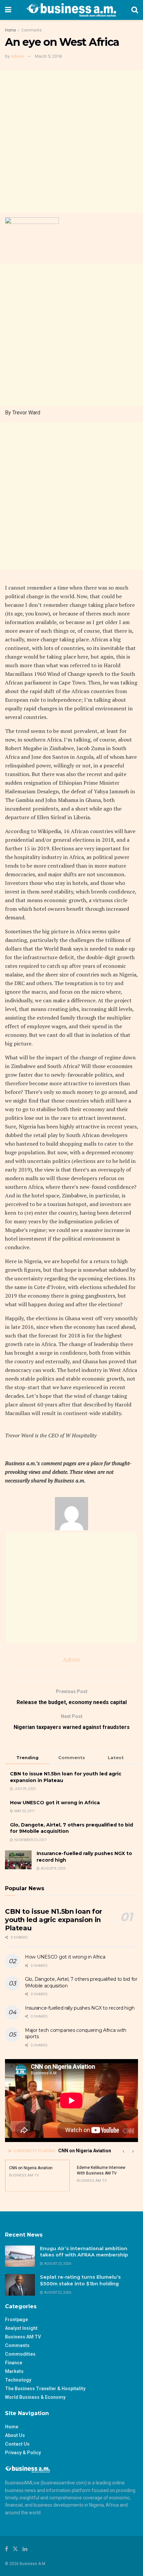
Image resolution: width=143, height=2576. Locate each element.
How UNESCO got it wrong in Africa (55, 1803)
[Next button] (133, 2151)
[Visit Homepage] (71, 10)
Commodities (20, 2354)
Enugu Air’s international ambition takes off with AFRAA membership (85, 2252)
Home (10, 30)
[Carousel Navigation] (128, 2151)
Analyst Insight (21, 2328)
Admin (17, 56)
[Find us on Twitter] (15, 2549)
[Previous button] (123, 2151)
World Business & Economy (35, 2397)
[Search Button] (135, 10)
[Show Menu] (8, 10)
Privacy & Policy (23, 2453)
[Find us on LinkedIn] (25, 2549)
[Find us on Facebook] (6, 2549)
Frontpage (16, 2320)
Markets (14, 2371)
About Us (15, 2435)
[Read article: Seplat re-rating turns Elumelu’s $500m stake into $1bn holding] (20, 2285)
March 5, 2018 (48, 56)
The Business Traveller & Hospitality (45, 2389)
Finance (14, 2363)
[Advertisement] (71, 142)
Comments (32, 30)
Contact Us (17, 2444)
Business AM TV (23, 2337)
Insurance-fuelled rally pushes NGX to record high (80, 2008)
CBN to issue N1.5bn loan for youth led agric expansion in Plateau (54, 1920)
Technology (18, 2380)
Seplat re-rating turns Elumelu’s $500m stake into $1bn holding (80, 2280)
